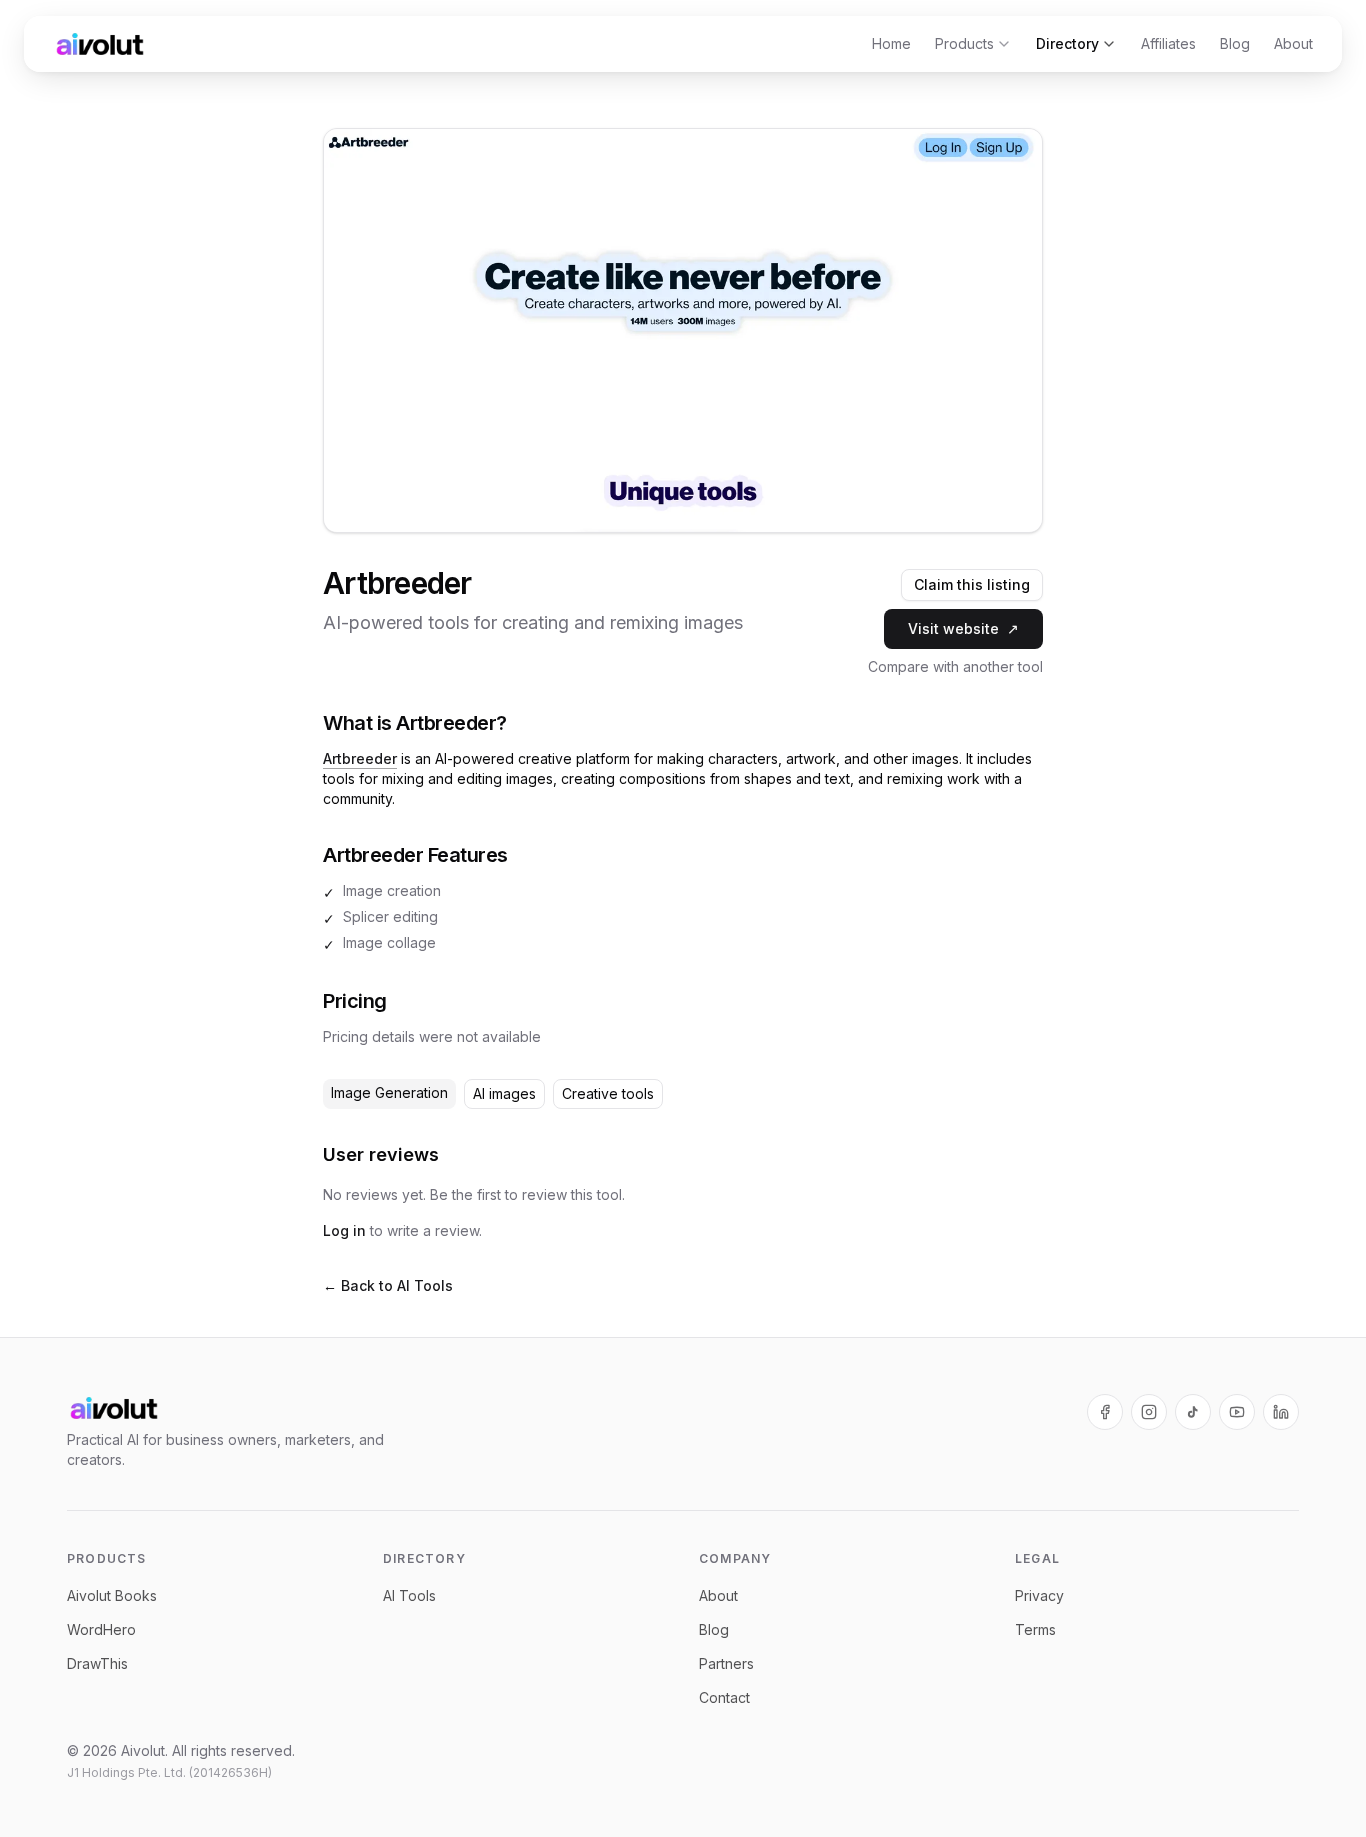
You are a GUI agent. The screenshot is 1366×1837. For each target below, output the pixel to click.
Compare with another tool (955, 666)
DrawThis (97, 1663)
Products (964, 43)
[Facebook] (1105, 1412)
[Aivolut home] (100, 44)
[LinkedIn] (1281, 1412)
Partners (726, 1663)
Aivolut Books (112, 1595)
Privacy (1039, 1595)
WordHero (101, 1629)
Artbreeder (360, 758)
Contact (724, 1697)
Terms (1035, 1629)
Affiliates (1168, 43)
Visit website (963, 628)
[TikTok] (1193, 1412)
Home (891, 43)
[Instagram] (1149, 1412)
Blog (1235, 43)
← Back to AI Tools (388, 1285)
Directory (1067, 43)
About (1293, 43)
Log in (344, 1230)
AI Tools (409, 1595)
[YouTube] (1237, 1412)
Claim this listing (972, 584)
